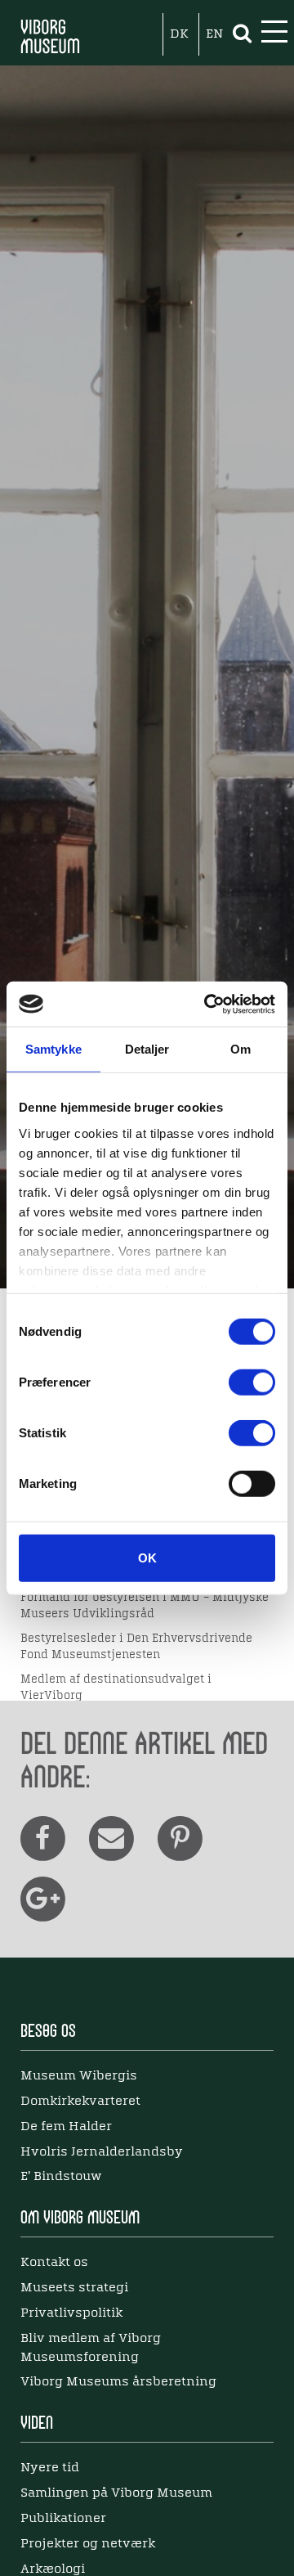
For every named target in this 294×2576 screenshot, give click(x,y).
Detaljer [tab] (147, 1049)
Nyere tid (50, 2468)
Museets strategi (74, 2288)
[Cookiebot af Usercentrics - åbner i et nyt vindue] (207, 1004)
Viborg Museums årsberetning (118, 2382)
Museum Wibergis (79, 2076)
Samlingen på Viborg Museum (116, 2493)
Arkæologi (53, 2569)
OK (147, 1558)
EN (214, 34)
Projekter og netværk (88, 2544)
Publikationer (63, 2519)
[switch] (252, 1382)
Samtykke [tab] (53, 1049)
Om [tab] (241, 1049)
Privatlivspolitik (71, 2313)
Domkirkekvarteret (80, 2102)
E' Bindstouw (61, 2177)
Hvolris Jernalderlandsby (102, 2152)
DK (179, 34)
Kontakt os (54, 2263)
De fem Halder (66, 2127)
